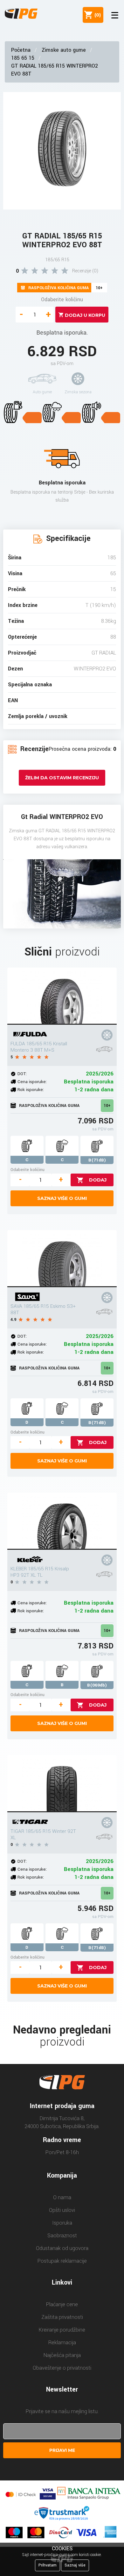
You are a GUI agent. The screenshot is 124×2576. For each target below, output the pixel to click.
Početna (21, 50)
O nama (62, 2197)
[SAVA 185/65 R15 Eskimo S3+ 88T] (62, 1259)
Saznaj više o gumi (62, 1198)
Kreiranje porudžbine (62, 2330)
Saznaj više (75, 2565)
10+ (107, 1106)
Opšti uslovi (62, 2210)
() (96, 15)
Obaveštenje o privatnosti (62, 2368)
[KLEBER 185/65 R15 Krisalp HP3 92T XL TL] (62, 1521)
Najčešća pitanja (62, 2355)
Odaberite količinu (62, 300)
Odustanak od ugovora (62, 2248)
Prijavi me (62, 2450)
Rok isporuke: (31, 1090)
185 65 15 (23, 58)
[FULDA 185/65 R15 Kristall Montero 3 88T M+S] (62, 996)
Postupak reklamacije (62, 2261)
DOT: (22, 1074)
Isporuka (62, 2223)
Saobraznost (62, 2236)
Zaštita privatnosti (62, 2317)
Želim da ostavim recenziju (62, 778)
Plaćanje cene (62, 2304)
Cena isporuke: (32, 1082)
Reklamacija (62, 2343)
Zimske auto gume (64, 50)
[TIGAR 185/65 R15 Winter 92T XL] (62, 1784)
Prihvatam (48, 2565)
